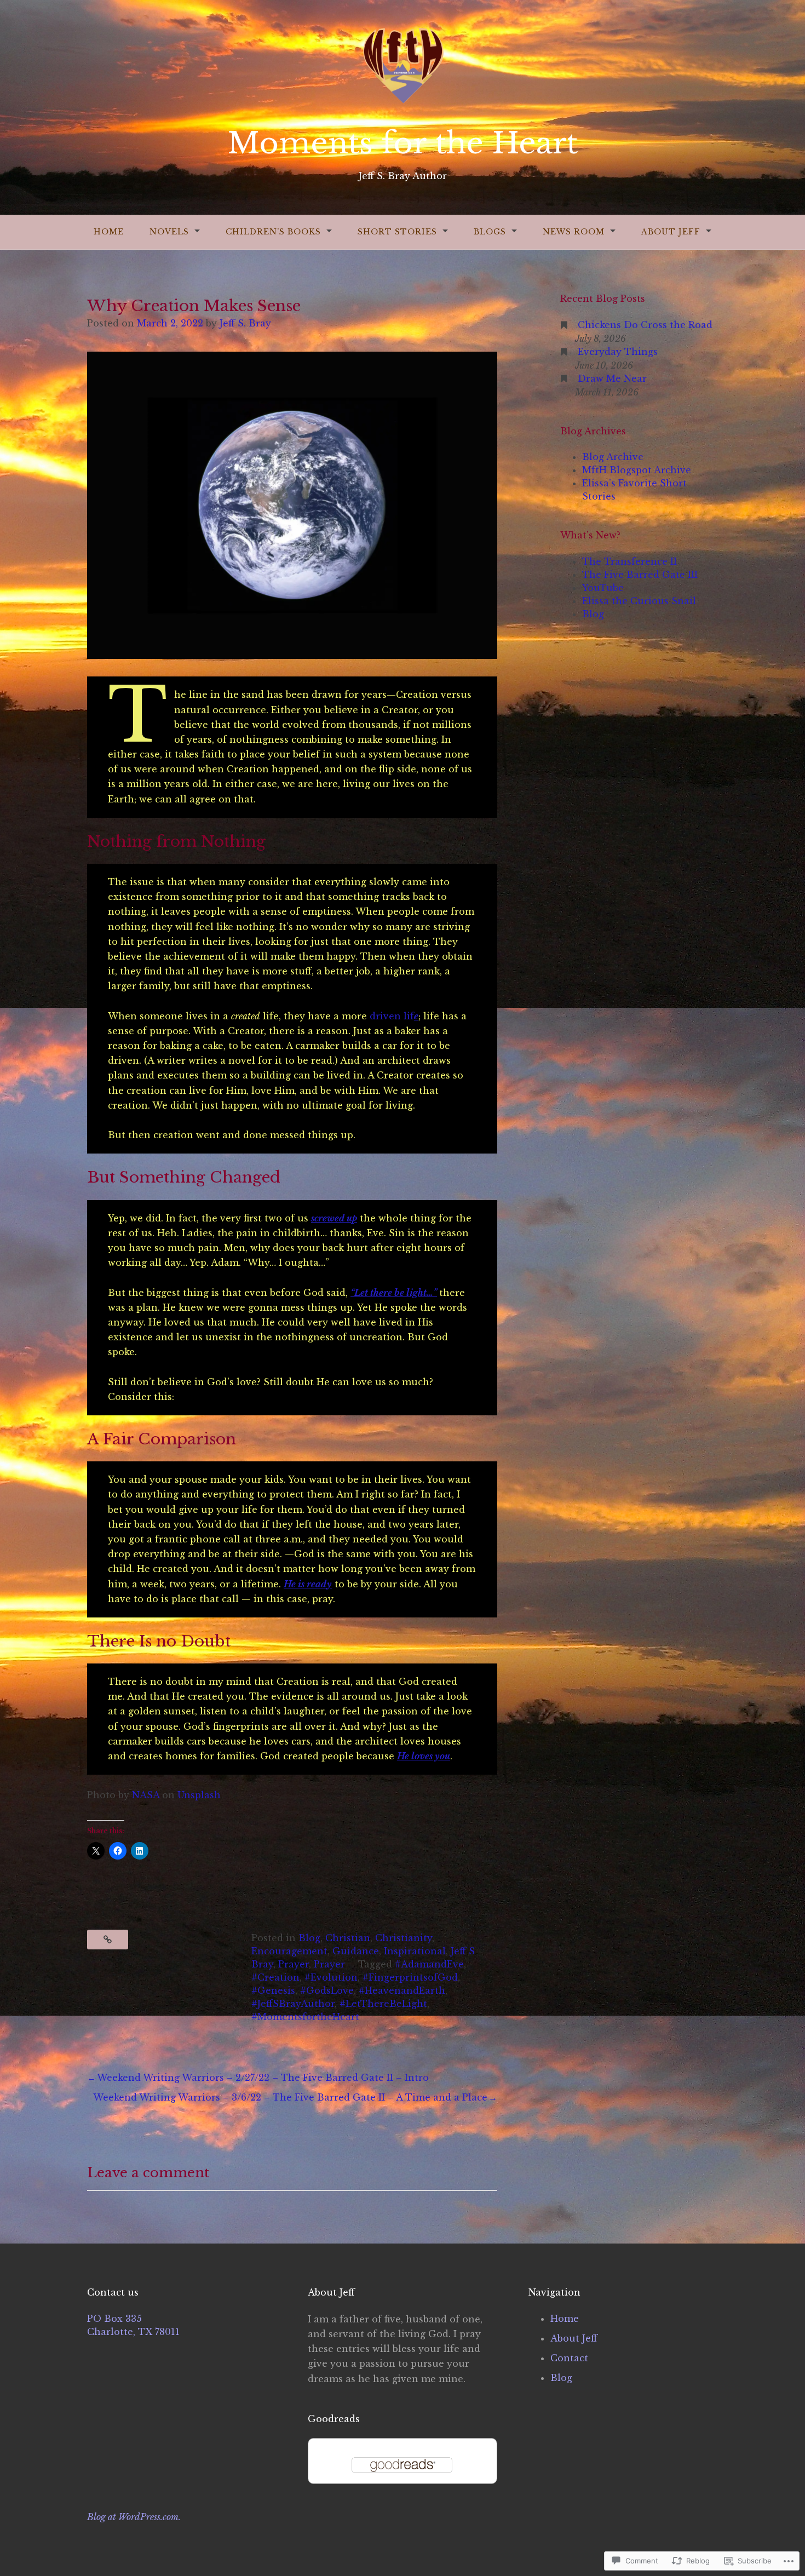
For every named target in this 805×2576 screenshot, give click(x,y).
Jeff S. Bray (245, 323)
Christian (348, 1938)
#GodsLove (327, 1990)
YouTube (603, 588)
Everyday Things (618, 352)
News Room (574, 232)
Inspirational (415, 1951)
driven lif (394, 1016)
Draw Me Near (612, 378)
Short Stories (397, 232)
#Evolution (331, 1977)
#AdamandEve (429, 1964)
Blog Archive (613, 457)
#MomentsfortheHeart (305, 2017)
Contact (569, 2358)
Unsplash (199, 1795)
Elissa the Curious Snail (639, 601)
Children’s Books (273, 232)
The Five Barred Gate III (640, 575)
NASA (146, 1795)
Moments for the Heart (403, 143)
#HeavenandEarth (402, 1990)
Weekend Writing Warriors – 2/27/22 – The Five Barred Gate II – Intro (263, 2078)
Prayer (294, 1964)
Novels (169, 232)
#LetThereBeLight (383, 2004)
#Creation (275, 1977)
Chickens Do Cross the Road (645, 325)
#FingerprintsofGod (410, 1977)
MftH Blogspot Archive (637, 470)
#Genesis (273, 1990)
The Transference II (629, 561)
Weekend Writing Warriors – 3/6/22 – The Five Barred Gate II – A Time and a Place (290, 2097)
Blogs (490, 232)
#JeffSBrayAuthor (293, 2004)
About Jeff (671, 232)
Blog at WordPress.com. (134, 2517)
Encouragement (289, 1951)
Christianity (404, 1938)
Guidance (356, 1951)
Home (109, 232)
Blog (309, 1938)
